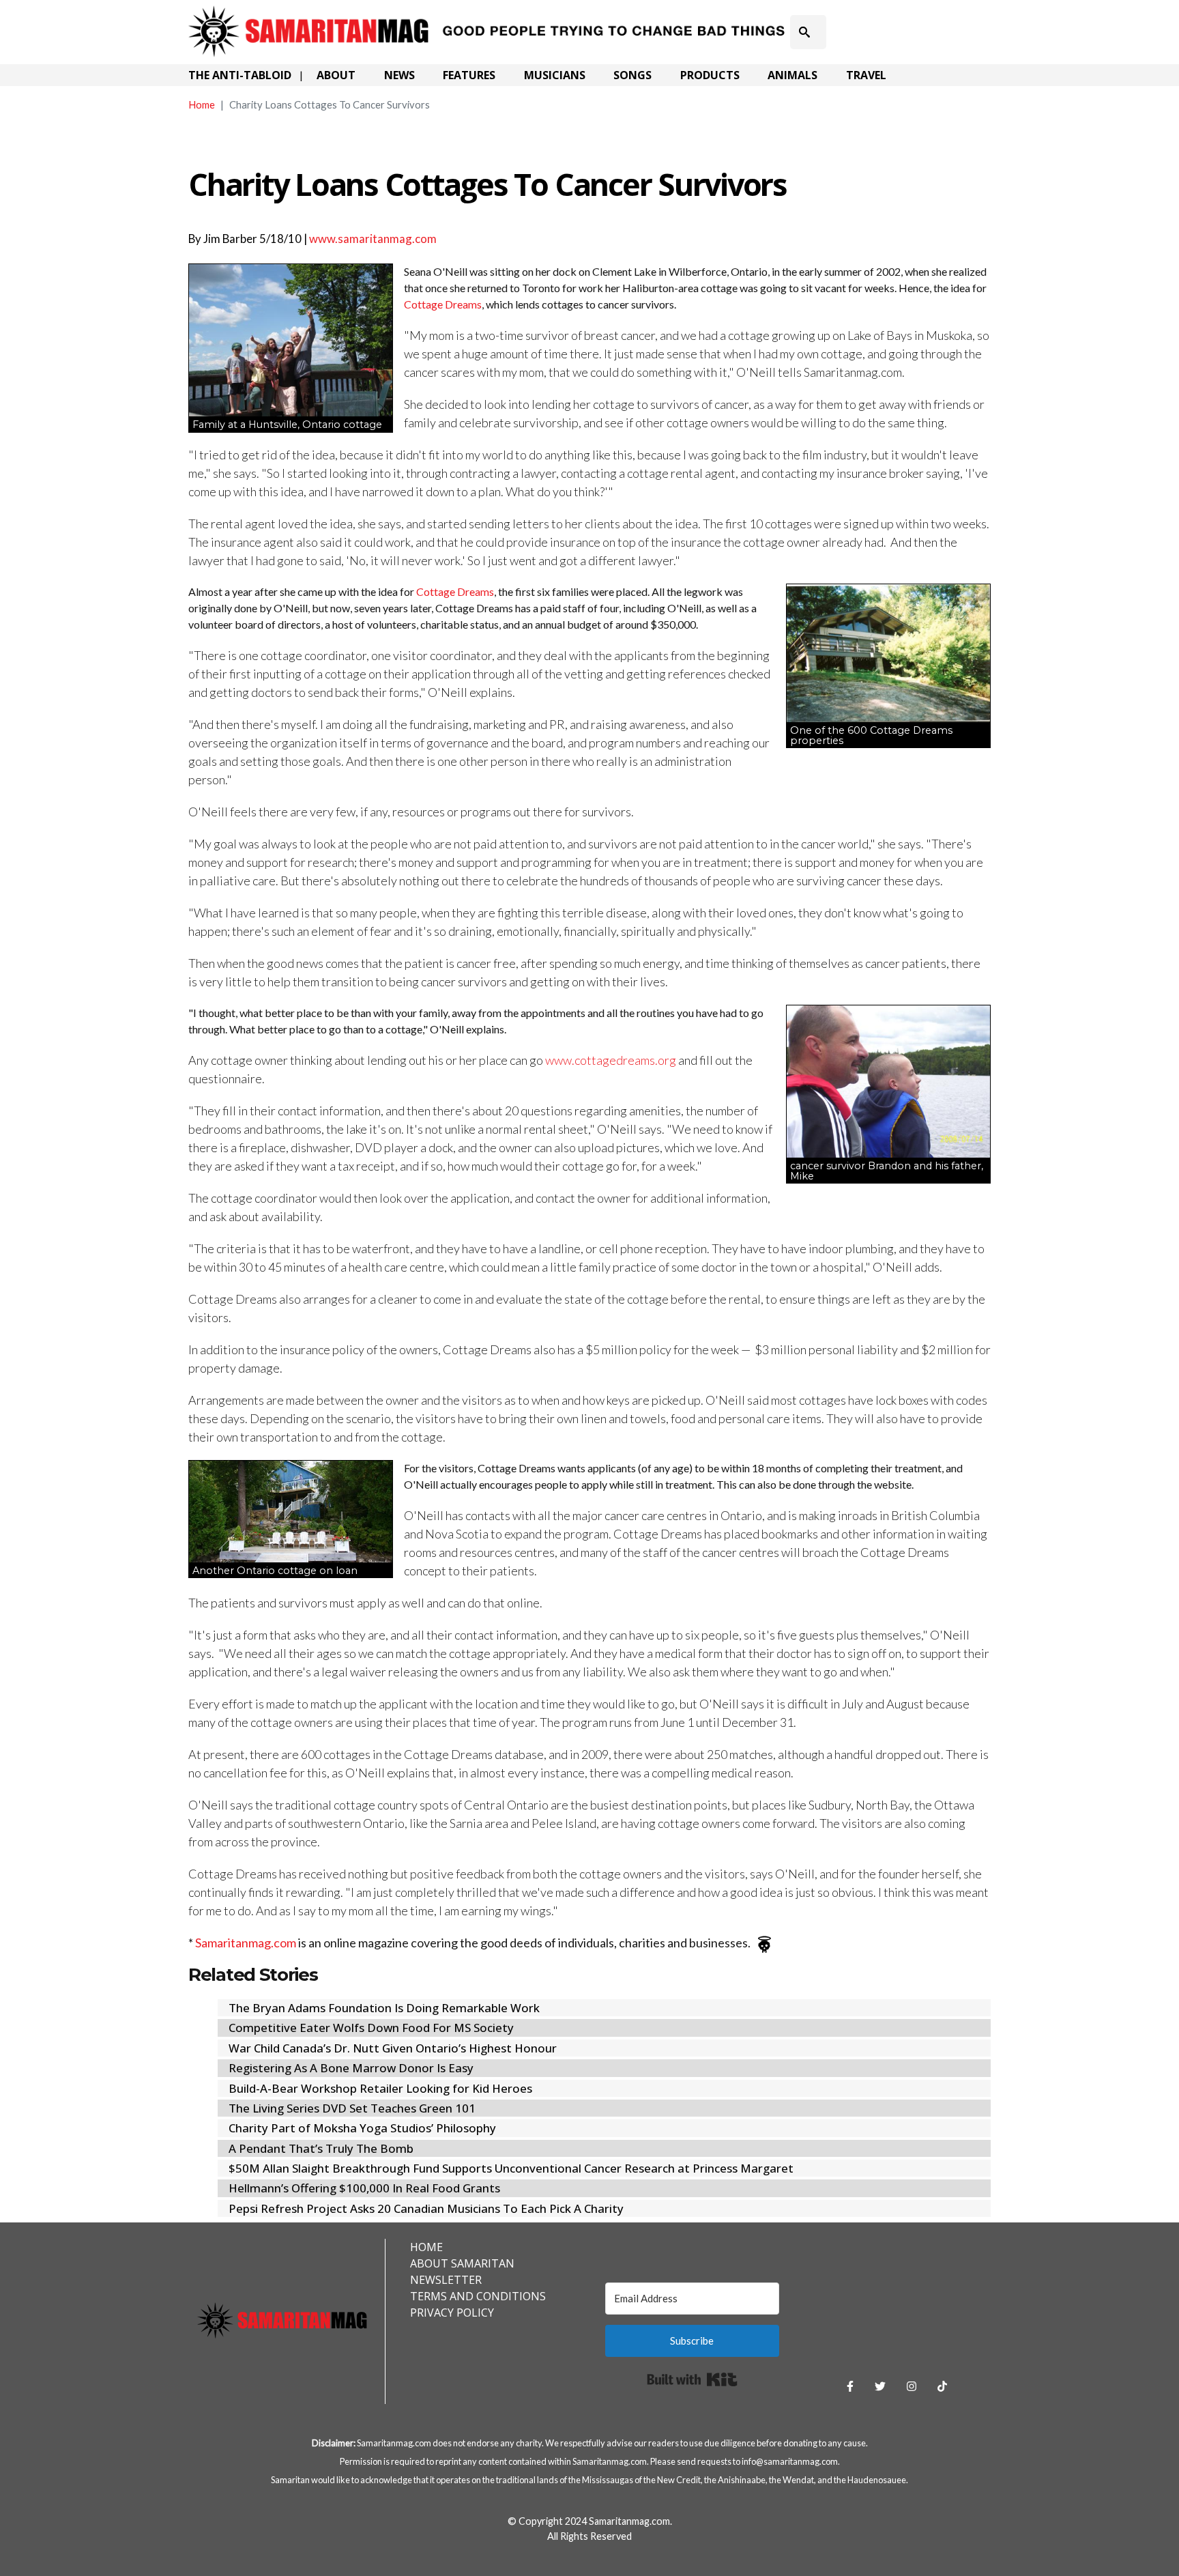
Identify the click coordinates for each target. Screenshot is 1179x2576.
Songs (632, 75)
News (399, 75)
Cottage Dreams (443, 304)
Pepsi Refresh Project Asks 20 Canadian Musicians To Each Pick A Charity (426, 2208)
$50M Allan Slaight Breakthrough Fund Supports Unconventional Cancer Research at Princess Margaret (511, 2168)
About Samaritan (462, 2263)
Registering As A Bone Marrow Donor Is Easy (351, 2068)
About (336, 75)
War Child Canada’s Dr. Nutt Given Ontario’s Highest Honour (393, 2048)
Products (710, 75)
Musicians (555, 75)
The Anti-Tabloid (240, 75)
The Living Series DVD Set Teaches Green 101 (352, 2108)
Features (469, 75)
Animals (792, 75)
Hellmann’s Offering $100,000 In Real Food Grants (364, 2188)
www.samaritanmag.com (373, 239)
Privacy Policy (452, 2313)
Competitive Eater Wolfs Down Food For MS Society (371, 2028)
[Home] (489, 16)
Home (202, 104)
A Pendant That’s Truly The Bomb (321, 2148)
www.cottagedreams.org (611, 1060)
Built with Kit (692, 2379)
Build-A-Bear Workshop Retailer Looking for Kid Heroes (380, 2088)
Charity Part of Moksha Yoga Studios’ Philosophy (362, 2128)
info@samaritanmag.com (790, 2461)
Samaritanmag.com (246, 1943)
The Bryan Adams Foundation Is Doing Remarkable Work (384, 2008)
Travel (866, 75)
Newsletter (446, 2280)
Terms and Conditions (478, 2296)
